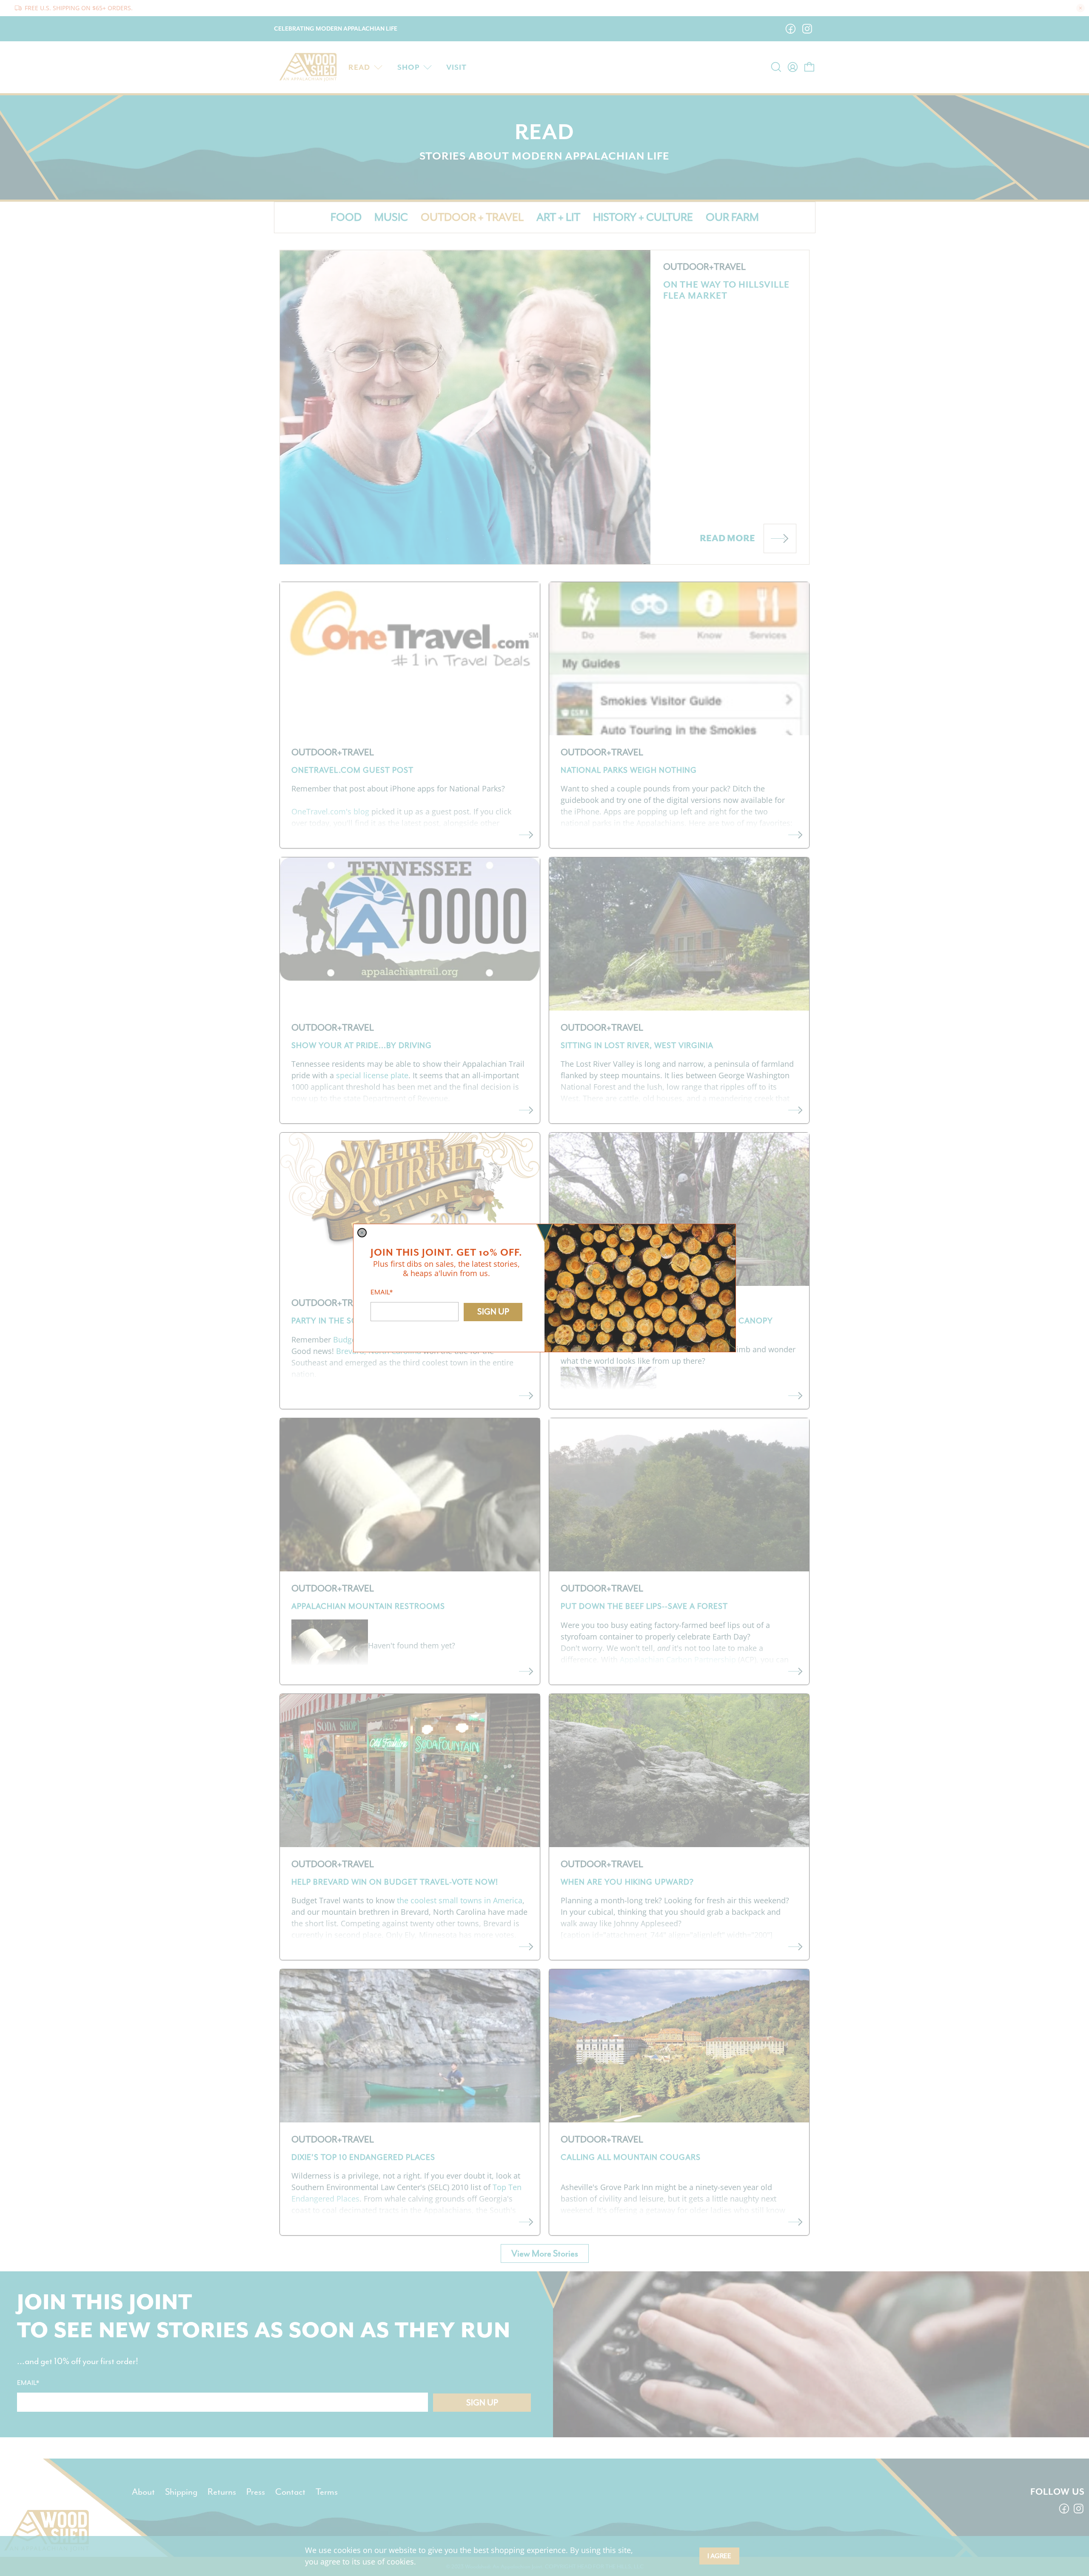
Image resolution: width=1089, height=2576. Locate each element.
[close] (362, 1233)
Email (382, 1292)
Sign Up (493, 1312)
